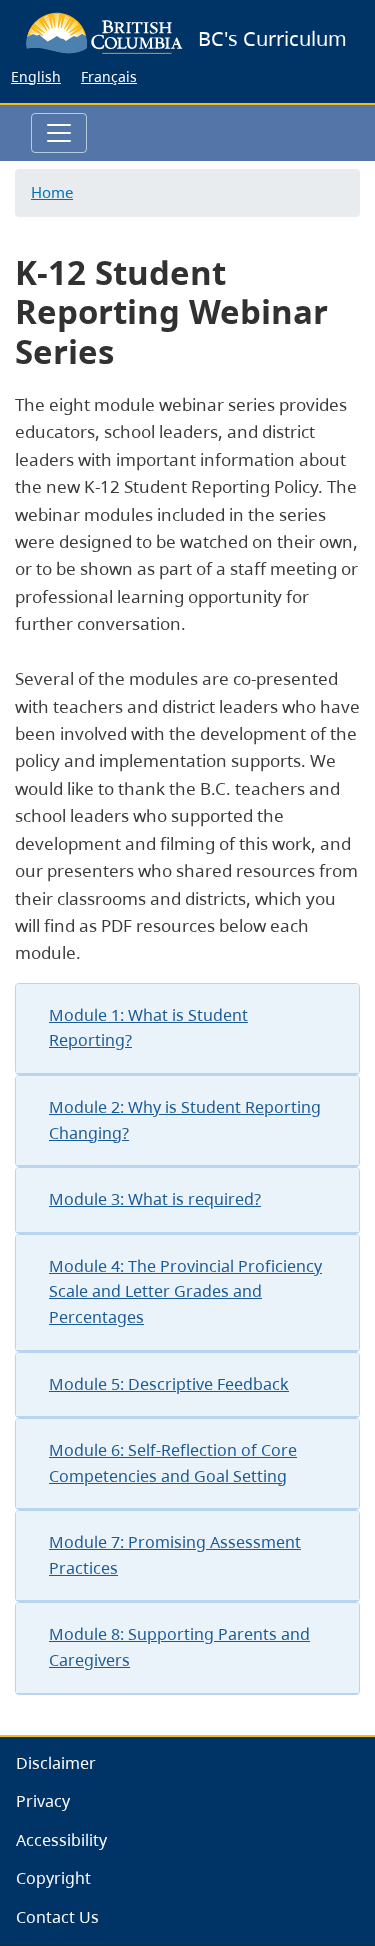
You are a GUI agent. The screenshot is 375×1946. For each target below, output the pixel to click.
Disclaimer (56, 1763)
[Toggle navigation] (59, 133)
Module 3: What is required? (155, 1199)
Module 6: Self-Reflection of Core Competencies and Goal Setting (173, 1463)
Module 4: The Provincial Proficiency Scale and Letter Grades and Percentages (185, 1291)
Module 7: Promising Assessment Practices (175, 1555)
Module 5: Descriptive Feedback (169, 1384)
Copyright (53, 1878)
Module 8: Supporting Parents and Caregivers (179, 1647)
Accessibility (61, 1840)
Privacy (43, 1801)
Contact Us (57, 1917)
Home (52, 192)
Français (109, 76)
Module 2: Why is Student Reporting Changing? (185, 1120)
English (36, 76)
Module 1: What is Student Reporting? (148, 1028)
